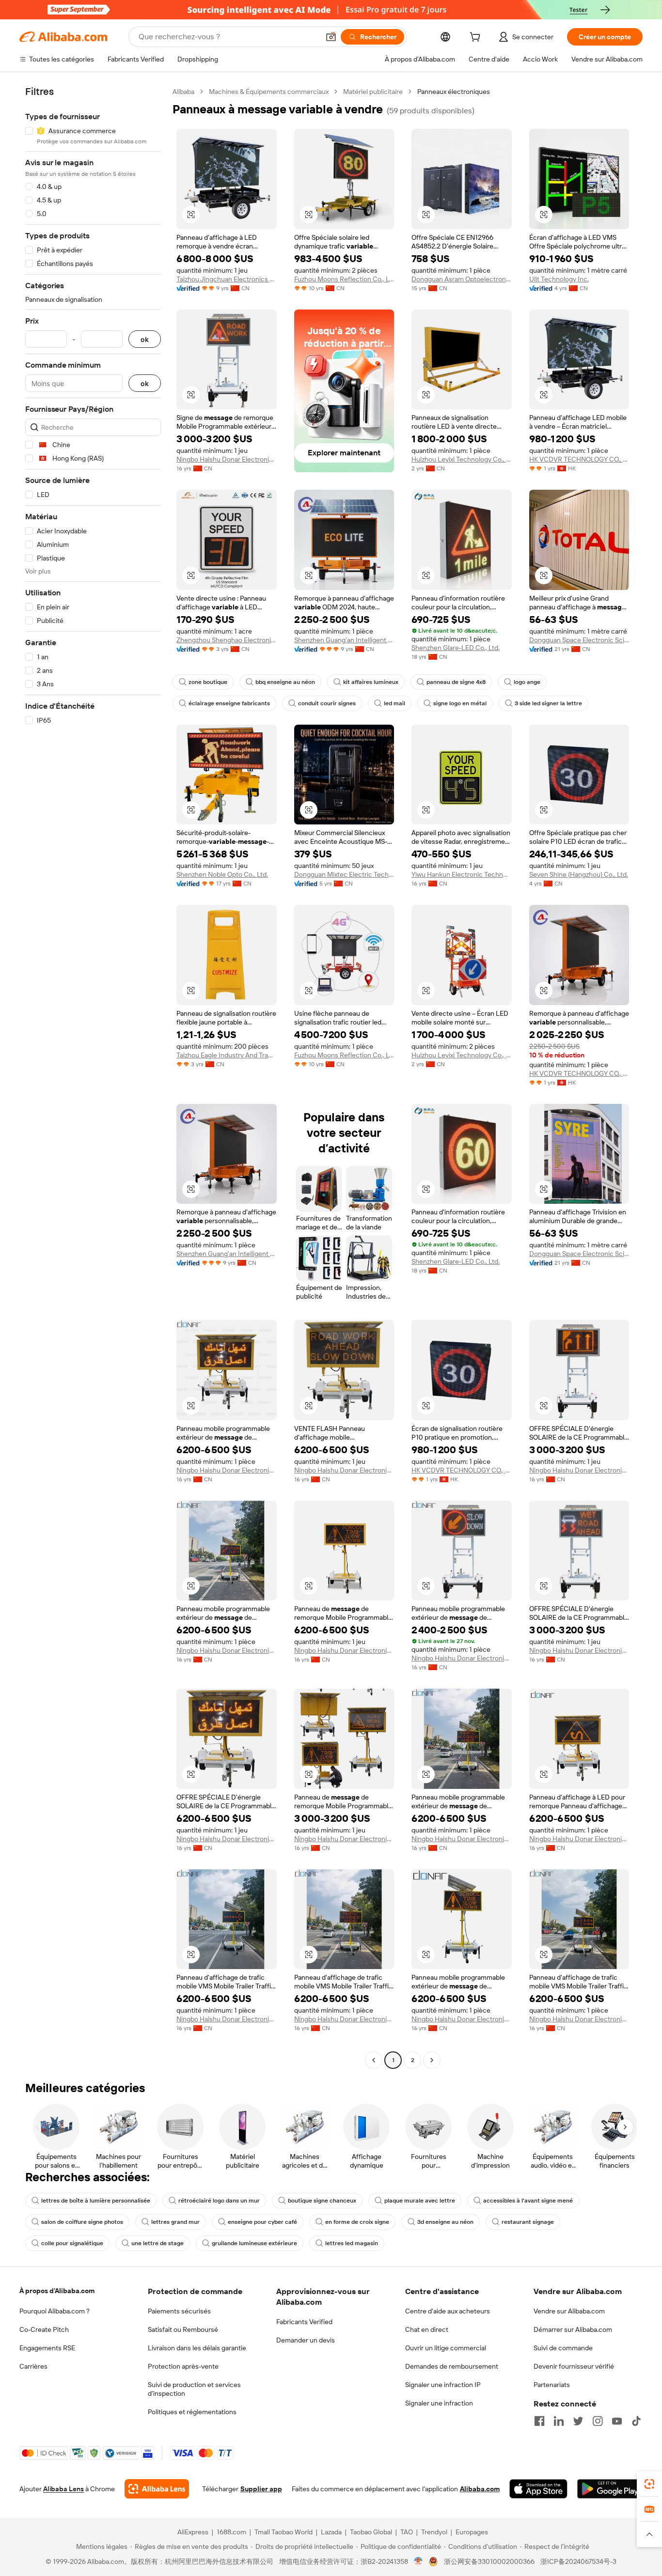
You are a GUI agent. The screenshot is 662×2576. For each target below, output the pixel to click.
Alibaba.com (480, 2489)
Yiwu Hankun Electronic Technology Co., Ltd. (462, 874)
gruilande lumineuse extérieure (254, 2243)
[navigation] (93, 1077)
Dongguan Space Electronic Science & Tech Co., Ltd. (579, 640)
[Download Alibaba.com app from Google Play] (610, 2489)
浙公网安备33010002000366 (489, 2561)
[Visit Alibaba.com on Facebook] (539, 2421)
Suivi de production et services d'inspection (194, 2389)
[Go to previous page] (374, 2060)
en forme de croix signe (357, 2222)
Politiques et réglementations (192, 2412)
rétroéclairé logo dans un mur (219, 2201)
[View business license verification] (418, 2561)
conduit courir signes (327, 703)
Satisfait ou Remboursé (183, 2329)
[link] (649, 2484)
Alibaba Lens (63, 2489)
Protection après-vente (183, 2366)
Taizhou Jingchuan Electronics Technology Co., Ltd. (227, 279)
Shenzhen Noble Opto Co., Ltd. (222, 874)
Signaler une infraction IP (443, 2385)
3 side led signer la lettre (548, 703)
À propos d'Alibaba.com (57, 2291)
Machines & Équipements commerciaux (269, 92)
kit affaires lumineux (371, 682)
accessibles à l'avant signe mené (528, 2201)
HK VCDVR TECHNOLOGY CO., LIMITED (579, 459)
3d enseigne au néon (445, 2222)
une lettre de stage (158, 2243)
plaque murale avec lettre (420, 2201)
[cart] (477, 38)
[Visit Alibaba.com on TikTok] (636, 2421)
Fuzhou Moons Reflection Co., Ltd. (344, 279)
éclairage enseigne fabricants (229, 703)
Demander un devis (306, 2340)
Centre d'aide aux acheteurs (448, 2311)
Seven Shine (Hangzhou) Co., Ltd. (579, 874)
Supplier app (261, 2489)
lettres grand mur (175, 2222)
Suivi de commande (563, 2348)
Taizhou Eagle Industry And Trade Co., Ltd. (227, 1055)
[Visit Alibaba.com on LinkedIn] (559, 2421)
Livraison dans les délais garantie (197, 2348)
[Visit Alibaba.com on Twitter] (578, 2421)
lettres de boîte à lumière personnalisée (96, 2201)
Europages (472, 2532)
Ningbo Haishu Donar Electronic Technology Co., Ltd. (227, 459)
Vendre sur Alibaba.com (569, 2311)
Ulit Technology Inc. (559, 279)
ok (145, 339)
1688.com (231, 2532)
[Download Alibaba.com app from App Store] (538, 2489)
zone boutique (208, 682)
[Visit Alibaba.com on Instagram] (598, 2421)
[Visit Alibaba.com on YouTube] (617, 2421)
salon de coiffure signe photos (82, 2222)
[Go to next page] (432, 2060)
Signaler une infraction (439, 2403)
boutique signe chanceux (322, 2201)
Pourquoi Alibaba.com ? (55, 2311)
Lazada (331, 2532)
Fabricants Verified (304, 2322)
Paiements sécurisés (179, 2311)
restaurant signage (528, 2222)
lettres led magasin (352, 2243)
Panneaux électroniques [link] (454, 92)
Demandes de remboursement (452, 2366)
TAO (407, 2532)
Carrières (33, 2366)
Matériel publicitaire (373, 92)
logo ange (527, 682)
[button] (331, 37)
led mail (394, 703)
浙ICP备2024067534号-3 (578, 2561)
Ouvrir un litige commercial (446, 2348)
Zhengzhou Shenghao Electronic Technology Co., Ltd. (227, 640)
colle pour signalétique (72, 2243)
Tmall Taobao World (284, 2532)
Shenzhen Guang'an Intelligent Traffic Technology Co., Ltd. (344, 640)
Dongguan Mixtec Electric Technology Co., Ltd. (344, 874)
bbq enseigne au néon (285, 682)
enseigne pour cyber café (262, 2222)
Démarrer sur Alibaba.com (573, 2329)
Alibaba (183, 92)
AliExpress (193, 2532)
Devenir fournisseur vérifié (574, 2366)
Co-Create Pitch (44, 2329)
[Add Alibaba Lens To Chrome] (157, 2489)
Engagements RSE (47, 2348)
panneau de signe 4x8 (456, 682)
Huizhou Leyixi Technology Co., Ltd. (462, 459)
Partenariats (552, 2385)
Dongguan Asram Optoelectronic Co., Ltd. (462, 279)
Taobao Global (371, 2532)
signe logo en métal (460, 703)
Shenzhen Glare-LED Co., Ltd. (456, 648)
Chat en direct (427, 2329)
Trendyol (434, 2532)
